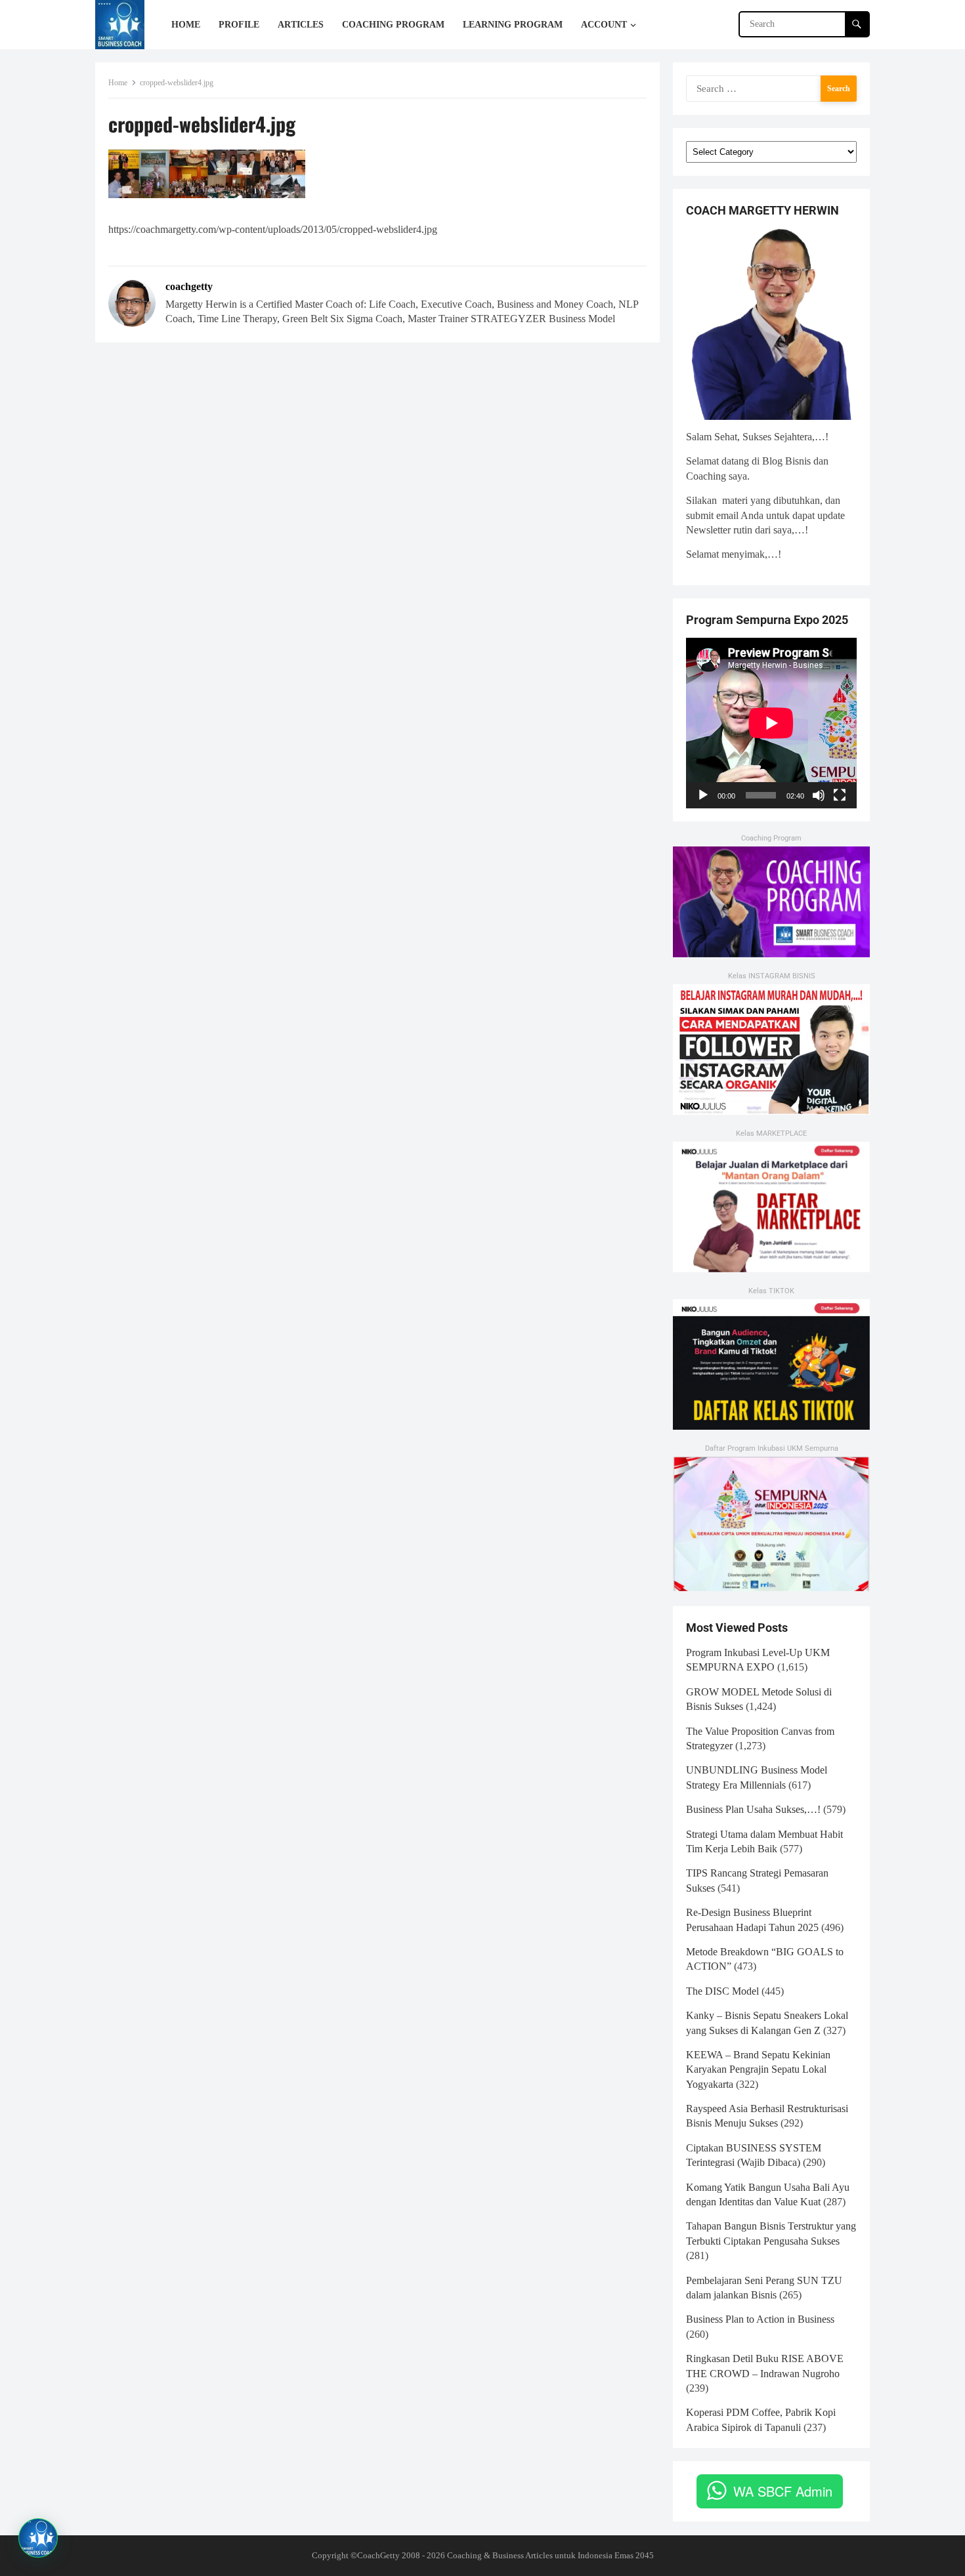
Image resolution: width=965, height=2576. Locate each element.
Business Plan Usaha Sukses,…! (753, 1809)
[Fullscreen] (840, 795)
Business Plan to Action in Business (760, 2319)
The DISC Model (722, 1991)
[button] (38, 2538)
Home (118, 83)
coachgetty (189, 286)
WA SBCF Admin (783, 2491)
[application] (771, 723)
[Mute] (819, 795)
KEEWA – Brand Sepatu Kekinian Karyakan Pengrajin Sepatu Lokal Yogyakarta (758, 2069)
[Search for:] (771, 88)
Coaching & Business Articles (500, 2555)
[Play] (703, 795)
